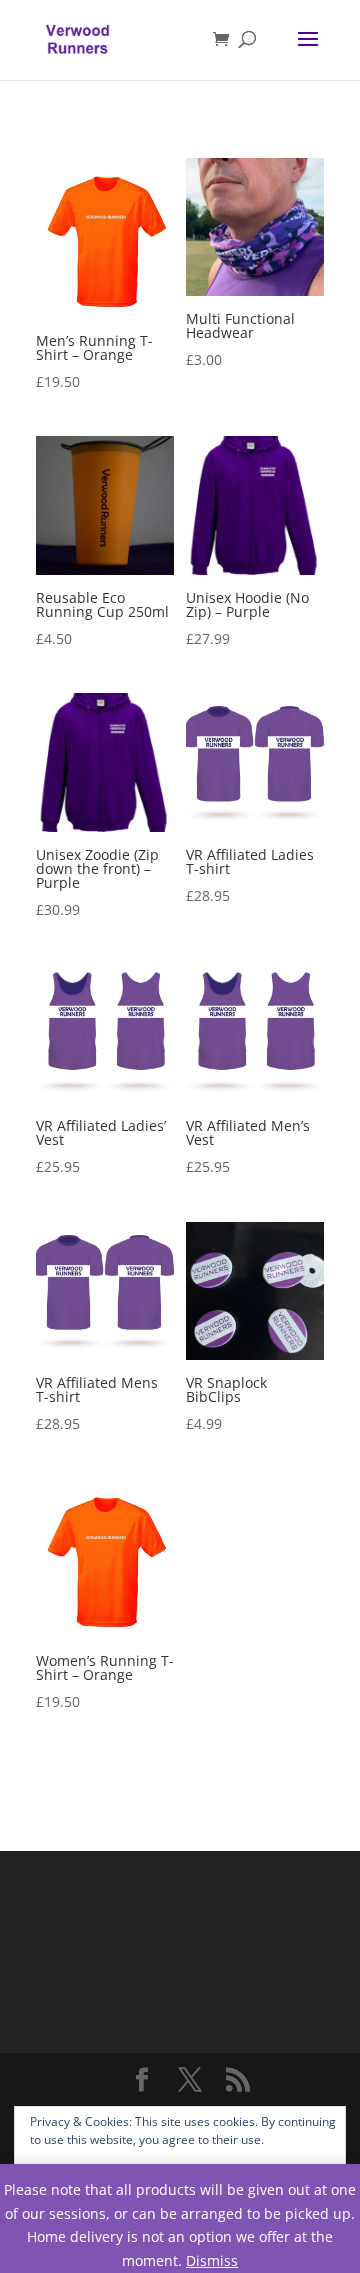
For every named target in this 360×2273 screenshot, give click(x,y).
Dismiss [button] (212, 2260)
